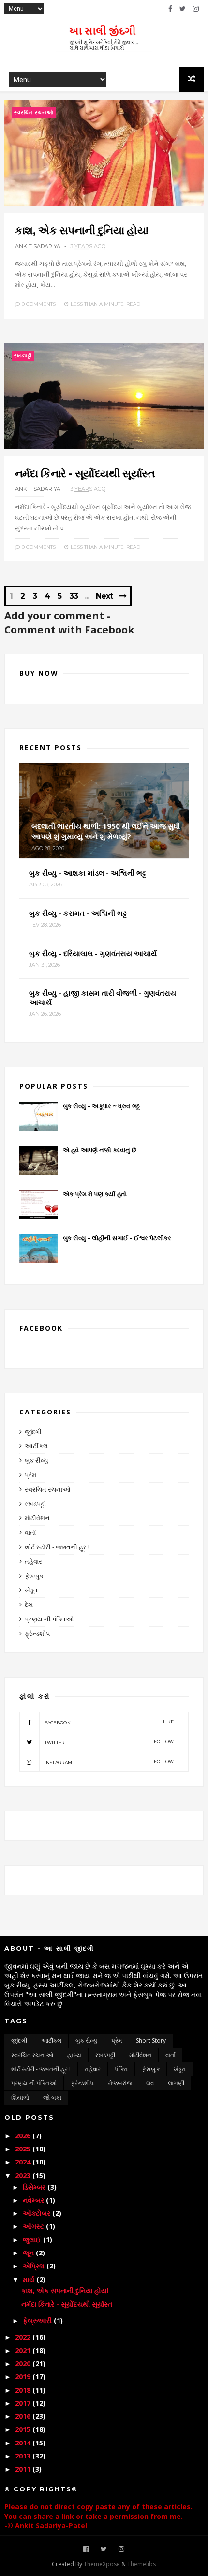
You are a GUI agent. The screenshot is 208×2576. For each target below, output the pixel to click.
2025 (24, 2149)
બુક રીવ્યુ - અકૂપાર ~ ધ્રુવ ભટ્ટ (101, 1106)
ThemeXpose (102, 2564)
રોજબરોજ (120, 2083)
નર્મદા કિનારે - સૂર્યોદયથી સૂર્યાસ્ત (85, 474)
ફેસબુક (34, 1576)
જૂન (29, 2253)
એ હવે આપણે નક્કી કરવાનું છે (100, 1150)
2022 (24, 2337)
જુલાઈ (33, 2240)
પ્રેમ (30, 1475)
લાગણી (176, 2083)
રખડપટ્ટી (23, 356)
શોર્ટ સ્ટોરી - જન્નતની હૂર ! (57, 1547)
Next (104, 596)
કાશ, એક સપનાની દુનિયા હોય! (82, 230)
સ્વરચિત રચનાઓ (34, 112)
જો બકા (52, 2098)
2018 (24, 2390)
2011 (24, 2469)
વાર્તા (30, 1532)
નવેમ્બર (34, 2200)
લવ (150, 2083)
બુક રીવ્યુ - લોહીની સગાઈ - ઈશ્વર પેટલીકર (117, 1238)
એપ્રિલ (35, 2266)
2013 (24, 2456)
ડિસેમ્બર (35, 2187)
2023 (24, 2175)
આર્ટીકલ (36, 1446)
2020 (24, 2363)
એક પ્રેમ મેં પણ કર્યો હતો (95, 1194)
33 (74, 596)
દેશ (29, 1604)
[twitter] (183, 9)
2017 (24, 2403)
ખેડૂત (31, 1590)
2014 (24, 2443)
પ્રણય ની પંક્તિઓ (49, 1619)
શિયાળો (20, 2098)
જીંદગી (33, 1432)
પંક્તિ (121, 2069)
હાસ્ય (74, 2055)
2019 (24, 2377)
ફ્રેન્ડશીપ (37, 1634)
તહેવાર (33, 1561)
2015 (24, 2429)
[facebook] (170, 9)
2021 (24, 2350)
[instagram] (196, 9)
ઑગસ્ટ (34, 2226)
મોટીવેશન (37, 1518)
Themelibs (141, 2564)
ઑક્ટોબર (37, 2213)
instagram (109, 1762)
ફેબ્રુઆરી (38, 2320)
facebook (109, 1722)
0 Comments (38, 304)
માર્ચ (30, 2279)
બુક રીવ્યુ (37, 1460)
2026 (24, 2136)
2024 (24, 2162)
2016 (24, 2416)
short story (151, 2040)
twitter (109, 1742)
